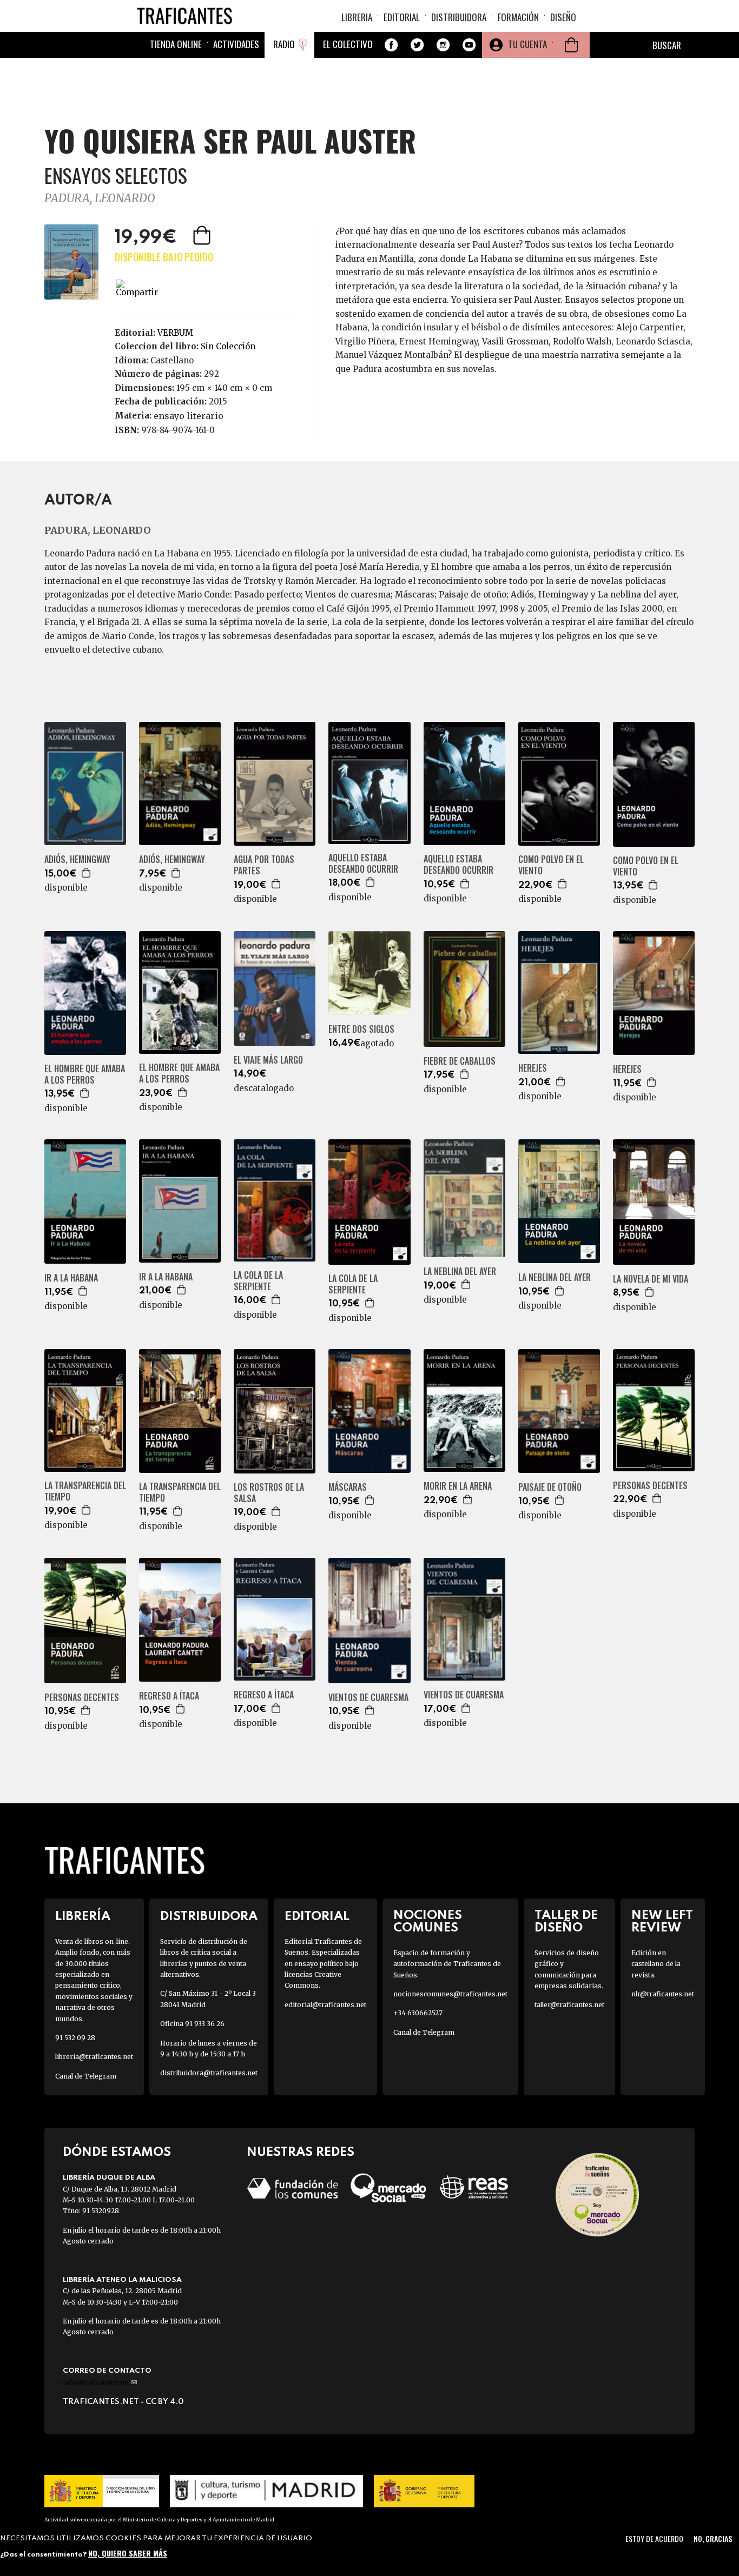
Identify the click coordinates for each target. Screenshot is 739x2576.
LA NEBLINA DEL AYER (460, 1272)
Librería (83, 1917)
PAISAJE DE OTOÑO (550, 1487)
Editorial (402, 17)
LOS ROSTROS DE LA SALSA (269, 1493)
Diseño (563, 17)
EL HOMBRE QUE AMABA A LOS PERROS (85, 1074)
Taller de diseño (566, 1922)
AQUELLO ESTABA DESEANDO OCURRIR (363, 864)
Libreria (357, 17)
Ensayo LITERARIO (189, 416)
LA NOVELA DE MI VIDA (651, 1279)
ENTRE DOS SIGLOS (361, 1029)
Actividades (236, 44)
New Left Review (662, 1922)
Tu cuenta (527, 44)
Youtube (469, 45)
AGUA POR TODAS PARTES (264, 865)
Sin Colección (228, 346)
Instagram (443, 45)
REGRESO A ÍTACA (169, 1696)
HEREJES (533, 1068)
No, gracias (713, 2538)
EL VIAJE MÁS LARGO (268, 1060)
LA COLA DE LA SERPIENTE (258, 1281)
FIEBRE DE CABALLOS (460, 1061)
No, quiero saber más (128, 2553)
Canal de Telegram (86, 2076)
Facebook (391, 45)
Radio (284, 44)
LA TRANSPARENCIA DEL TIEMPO (85, 1491)
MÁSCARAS (348, 1487)
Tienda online (176, 44)
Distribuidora (459, 17)
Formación (518, 17)
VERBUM (175, 333)
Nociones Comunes (428, 1922)
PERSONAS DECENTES (650, 1486)
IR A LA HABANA (71, 1278)
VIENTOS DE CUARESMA (368, 1698)
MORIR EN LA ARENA (458, 1486)
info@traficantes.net (100, 2382)
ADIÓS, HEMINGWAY (77, 859)
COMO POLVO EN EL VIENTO (551, 865)
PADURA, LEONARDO (100, 198)
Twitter (417, 45)
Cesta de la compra (571, 45)
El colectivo (348, 44)
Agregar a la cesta (203, 235)
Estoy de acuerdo (654, 2538)
